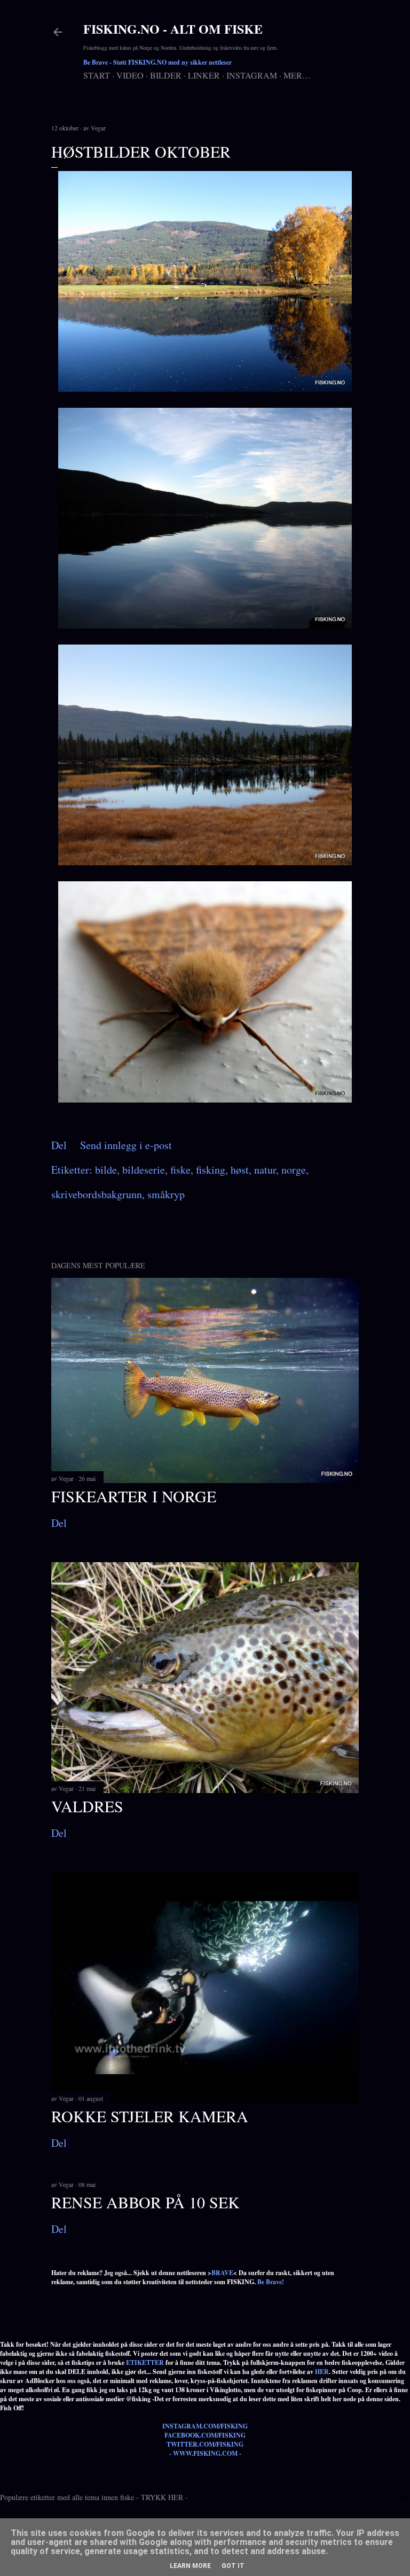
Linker (204, 75)
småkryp (166, 1194)
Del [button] (59, 1145)
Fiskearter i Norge (134, 1496)
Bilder (166, 75)
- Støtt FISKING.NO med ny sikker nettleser (157, 62)
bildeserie (144, 1170)
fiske (180, 1170)
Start (97, 75)
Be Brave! (271, 2282)
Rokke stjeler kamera (150, 2116)
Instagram (252, 75)
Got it (233, 2566)
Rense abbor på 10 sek (145, 2202)
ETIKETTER (145, 2362)
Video (130, 75)
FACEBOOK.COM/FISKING (205, 2435)
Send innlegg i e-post (126, 1145)
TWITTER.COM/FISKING (205, 2444)
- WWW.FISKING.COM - (205, 2453)
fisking (211, 1170)
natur (265, 1170)
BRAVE (222, 2273)
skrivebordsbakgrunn (97, 1194)
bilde (106, 1170)
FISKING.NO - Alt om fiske (173, 29)
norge (294, 1170)
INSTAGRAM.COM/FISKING (205, 2426)
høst (240, 1170)
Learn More (190, 2566)
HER (322, 2372)
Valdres (87, 1806)
